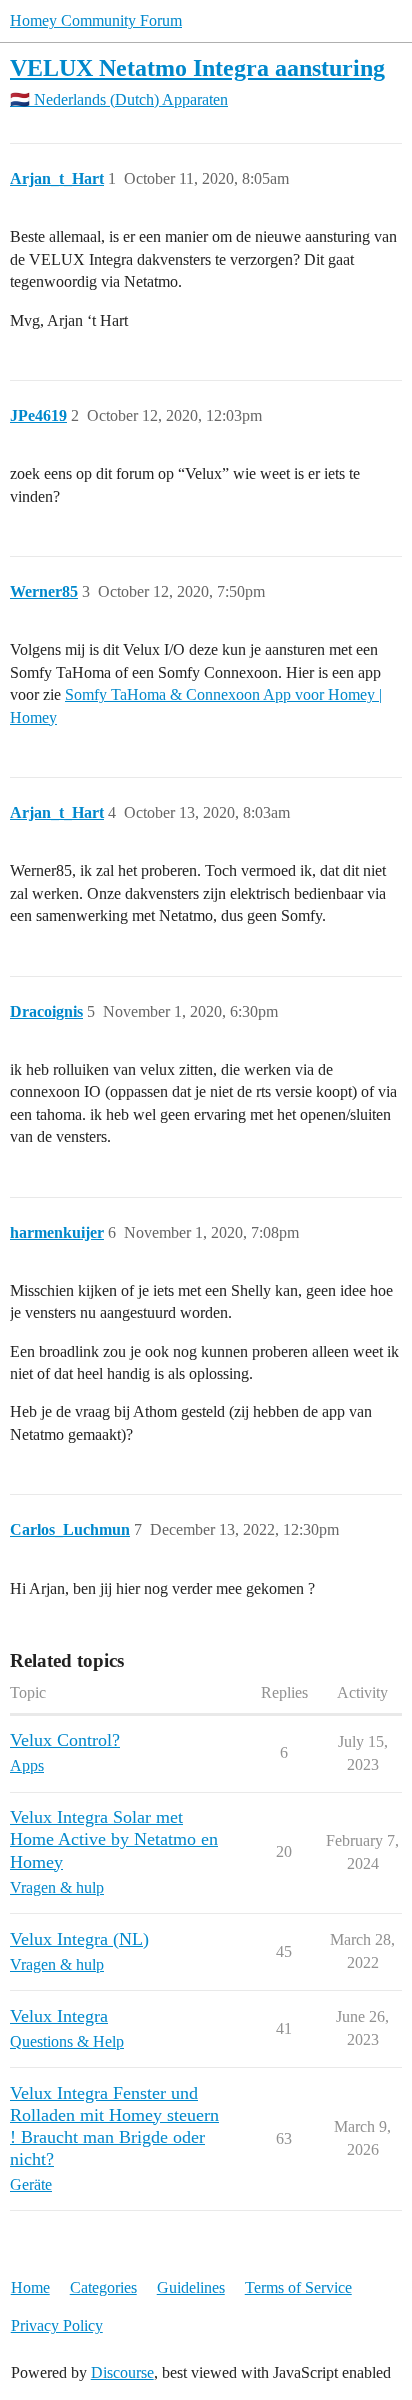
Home (30, 2287)
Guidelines (191, 2287)
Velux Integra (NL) (79, 1939)
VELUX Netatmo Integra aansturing (197, 67)
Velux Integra (59, 2016)
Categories (103, 2287)
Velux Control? (65, 1740)
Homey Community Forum (96, 20)
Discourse (122, 2372)
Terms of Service (298, 2287)
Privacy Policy (57, 2325)
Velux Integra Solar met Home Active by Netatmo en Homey (114, 1839)
